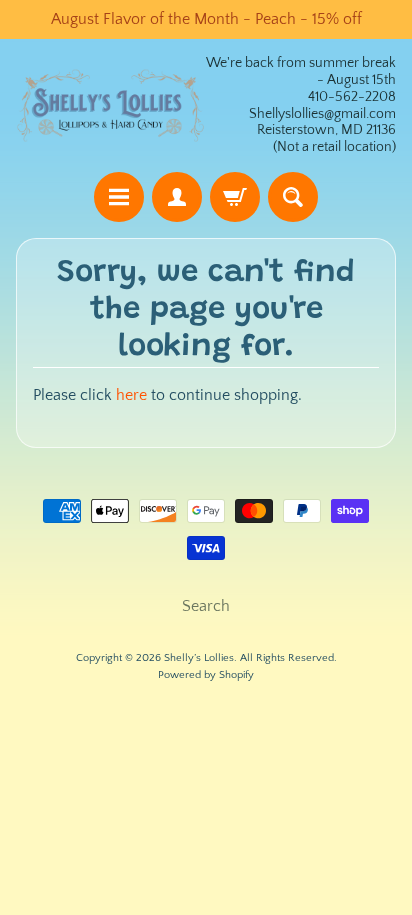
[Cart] (235, 197)
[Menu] (119, 197)
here (131, 395)
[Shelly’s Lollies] (111, 105)
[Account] (177, 197)
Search (206, 606)
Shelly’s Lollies (199, 658)
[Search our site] (293, 197)
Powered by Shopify (206, 675)
